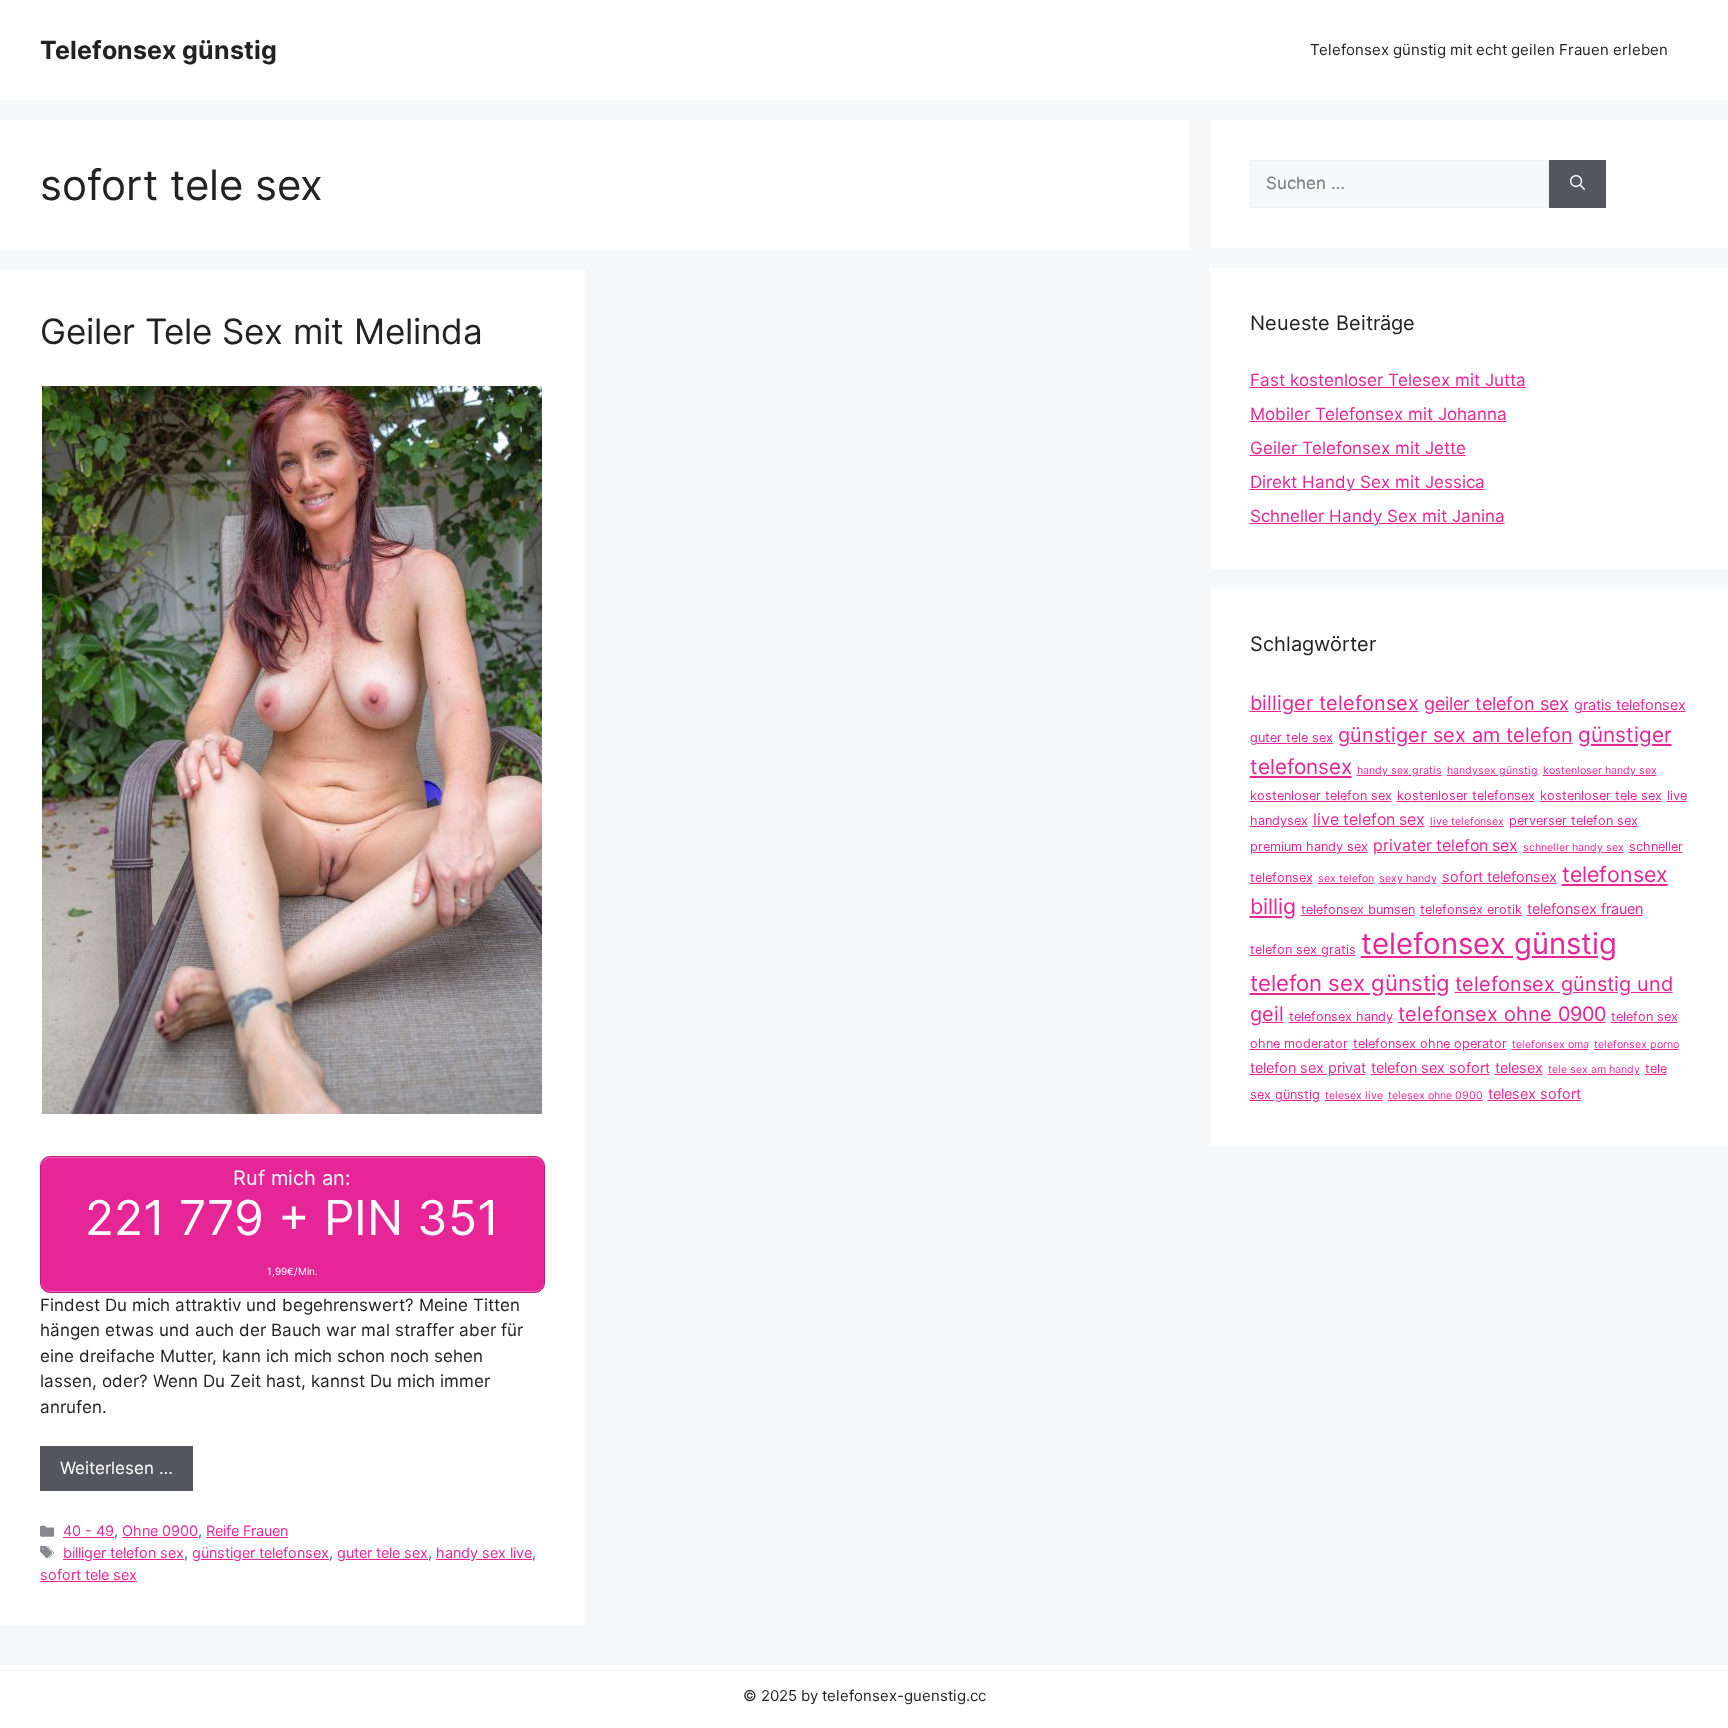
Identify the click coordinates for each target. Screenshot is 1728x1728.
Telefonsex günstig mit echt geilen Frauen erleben (1489, 49)
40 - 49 (88, 1530)
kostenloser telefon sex (1321, 795)
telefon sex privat (1308, 1067)
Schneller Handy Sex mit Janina (1377, 516)
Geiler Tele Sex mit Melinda (261, 331)
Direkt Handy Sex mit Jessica (1367, 482)
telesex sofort (1534, 1093)
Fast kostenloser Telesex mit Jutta (1388, 380)
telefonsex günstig (1489, 943)
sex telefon (1346, 878)
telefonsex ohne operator (1430, 1043)
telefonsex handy (1341, 1016)
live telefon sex (1369, 819)
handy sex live (484, 1552)
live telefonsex (1467, 821)
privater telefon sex (1445, 845)
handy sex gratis (1399, 770)
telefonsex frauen (1585, 908)
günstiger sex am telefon (1455, 735)
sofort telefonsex (1499, 876)
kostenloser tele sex (1601, 795)
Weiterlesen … (116, 1468)
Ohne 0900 (160, 1530)
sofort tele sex (88, 1574)
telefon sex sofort (1430, 1067)
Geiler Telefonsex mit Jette (1358, 448)
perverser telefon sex (1573, 820)
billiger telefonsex (1334, 703)
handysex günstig (1492, 770)
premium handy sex (1309, 846)
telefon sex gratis (1303, 949)
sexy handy (1408, 878)
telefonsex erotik (1471, 909)
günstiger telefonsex (260, 1552)
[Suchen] (1577, 184)
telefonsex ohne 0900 (1502, 1014)
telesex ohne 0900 (1435, 1095)
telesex (1519, 1067)
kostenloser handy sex (1600, 770)
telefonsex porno (1636, 1044)
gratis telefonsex (1630, 704)
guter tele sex (382, 1552)
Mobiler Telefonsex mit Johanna (1378, 414)
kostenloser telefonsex (1466, 795)
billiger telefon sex (123, 1552)
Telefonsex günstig (158, 50)
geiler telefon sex (1496, 703)
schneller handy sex (1573, 847)
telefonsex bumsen (1358, 909)
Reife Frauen (247, 1530)
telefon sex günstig (1350, 982)
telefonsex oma (1550, 1044)
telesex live (1354, 1095)
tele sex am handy (1594, 1069)
